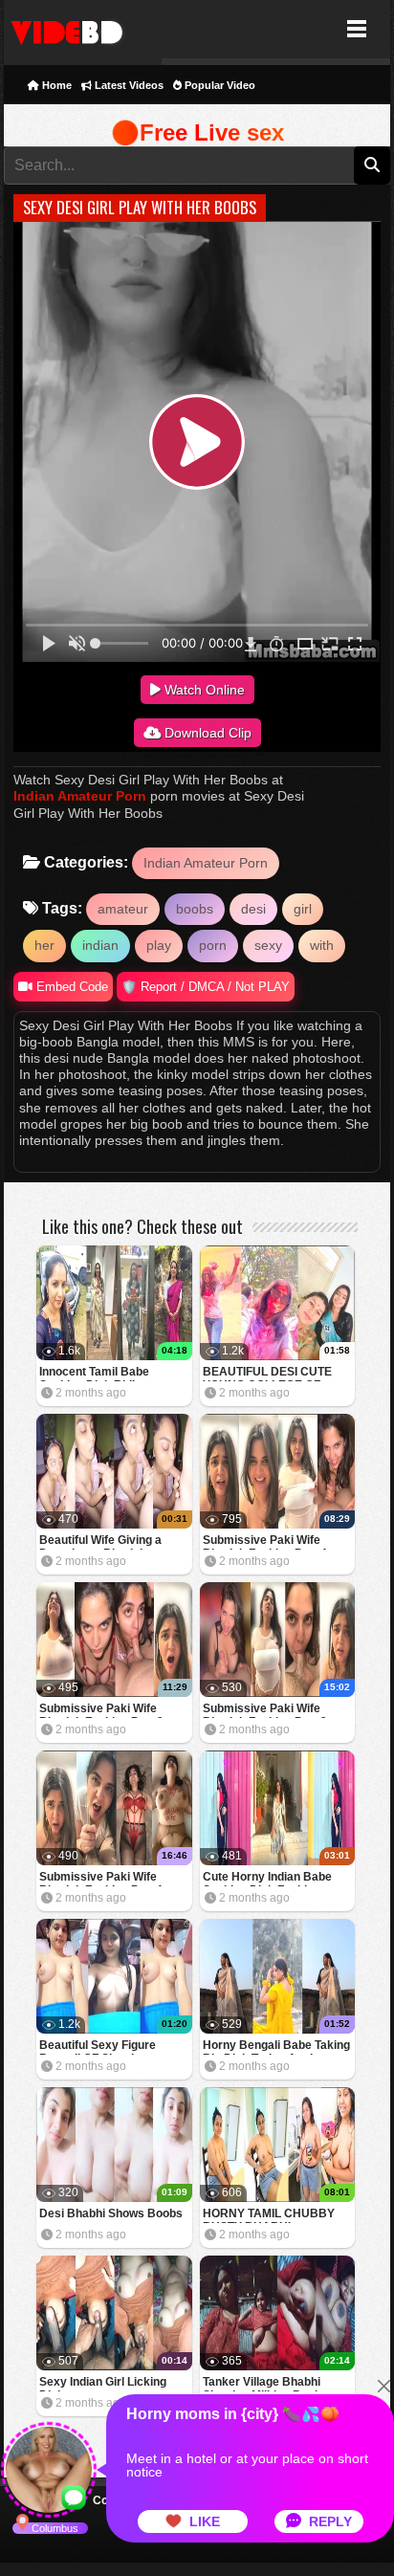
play (159, 945)
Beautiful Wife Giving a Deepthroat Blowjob (100, 1541)
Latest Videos (128, 85)
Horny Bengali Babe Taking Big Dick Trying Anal (276, 2047)
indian (100, 945)
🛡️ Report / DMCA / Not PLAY (206, 987)
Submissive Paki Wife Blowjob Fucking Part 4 (265, 1541)
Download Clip (206, 733)
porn (213, 945)
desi (253, 909)
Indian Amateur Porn (80, 796)
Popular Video (219, 85)
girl (303, 909)
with (322, 945)
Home (55, 85)
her (44, 945)
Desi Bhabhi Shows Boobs (111, 2213)
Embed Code (70, 987)
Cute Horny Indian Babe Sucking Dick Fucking (267, 1878)
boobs (195, 909)
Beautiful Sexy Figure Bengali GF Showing (98, 2047)
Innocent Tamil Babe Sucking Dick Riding (94, 1373)
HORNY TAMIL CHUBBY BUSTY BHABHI (269, 2215)
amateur (123, 909)
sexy (268, 945)
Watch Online (203, 690)
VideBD (83, 29)
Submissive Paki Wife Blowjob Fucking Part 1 (101, 1878)
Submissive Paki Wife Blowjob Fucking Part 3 (101, 1710)
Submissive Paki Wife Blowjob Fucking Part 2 (265, 1710)
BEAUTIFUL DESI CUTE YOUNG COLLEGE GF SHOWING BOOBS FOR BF (275, 1373)
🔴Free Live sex (197, 132)
